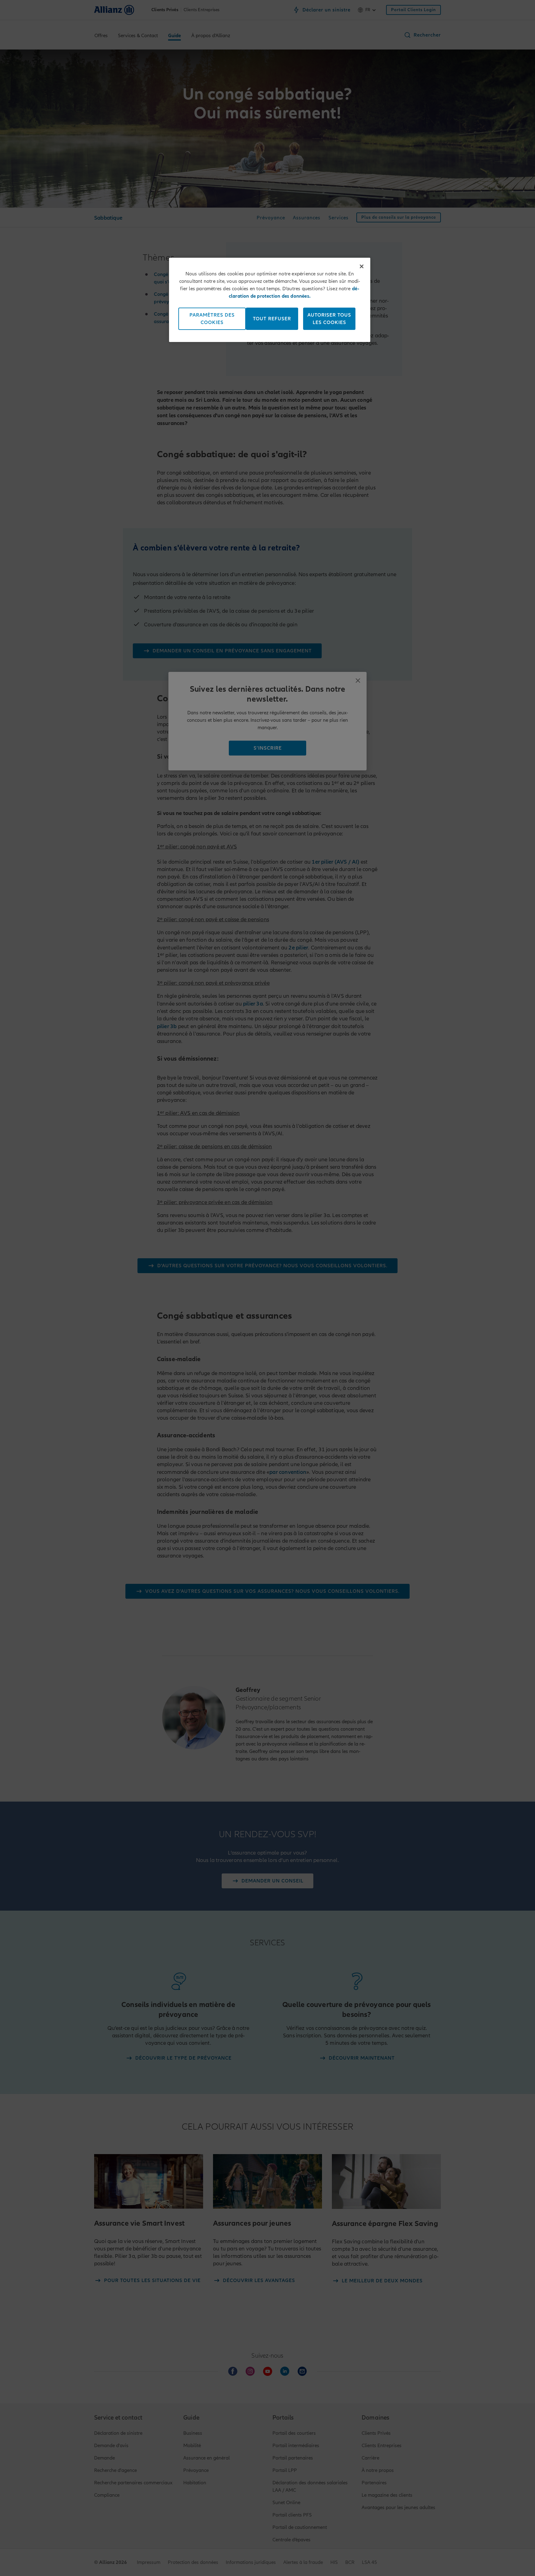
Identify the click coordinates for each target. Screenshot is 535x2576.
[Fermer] (362, 266)
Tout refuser (272, 319)
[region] (270, 300)
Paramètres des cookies (212, 319)
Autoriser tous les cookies (329, 319)
